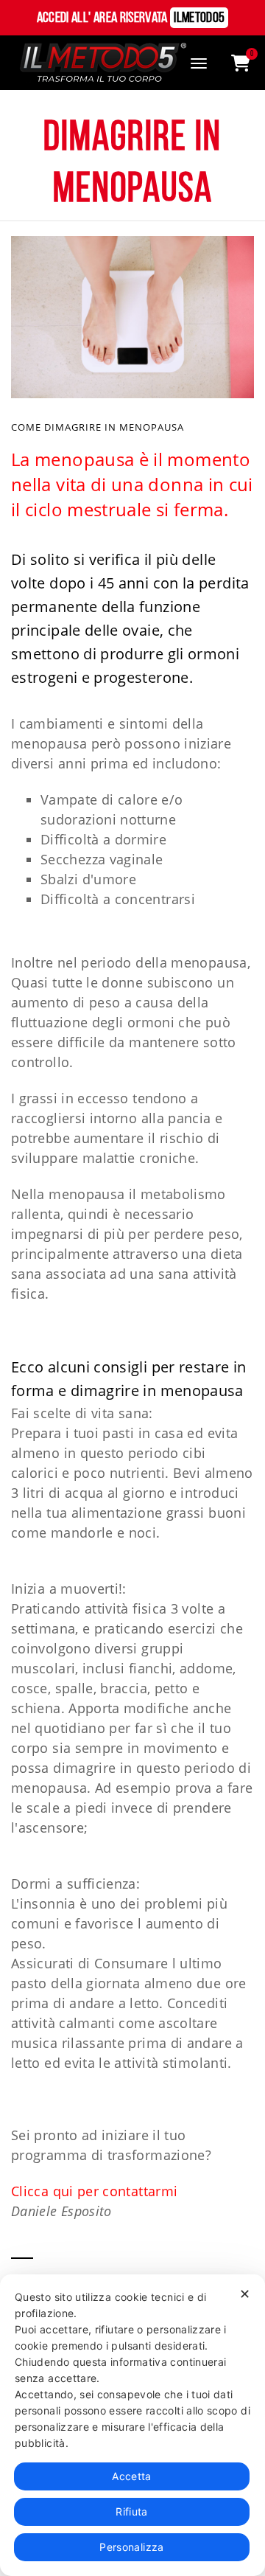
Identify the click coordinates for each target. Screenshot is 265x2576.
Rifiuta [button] (132, 2511)
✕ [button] (245, 2294)
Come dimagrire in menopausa (98, 427)
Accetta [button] (132, 2476)
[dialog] (132, 2425)
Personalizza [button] (131, 2547)
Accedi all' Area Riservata (131, 18)
